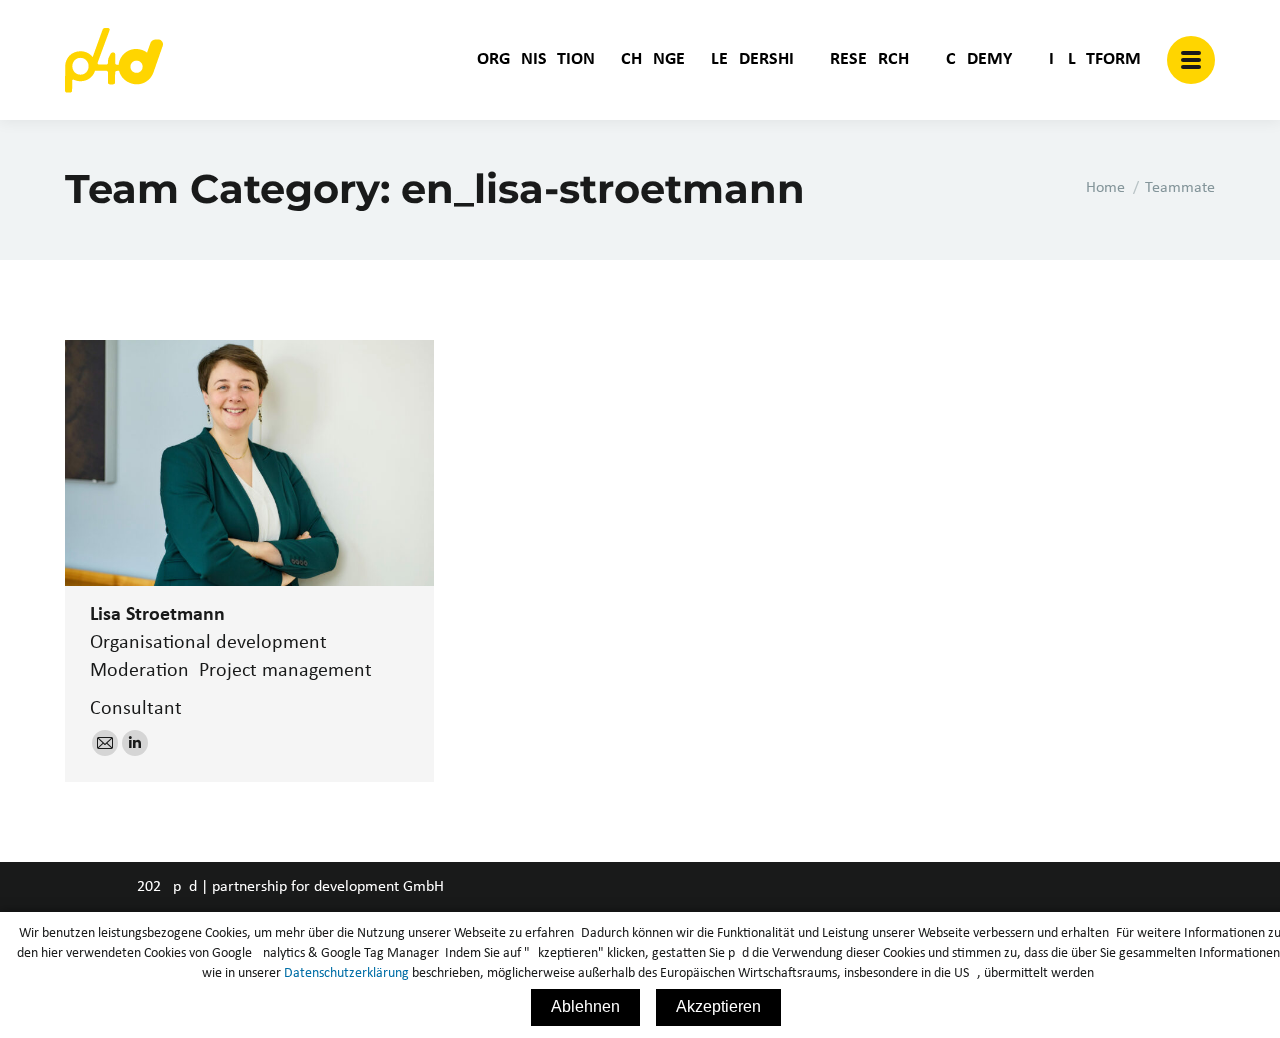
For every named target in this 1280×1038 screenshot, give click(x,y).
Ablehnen (585, 1006)
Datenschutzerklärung (346, 973)
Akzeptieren (718, 1006)
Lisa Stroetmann (157, 615)
